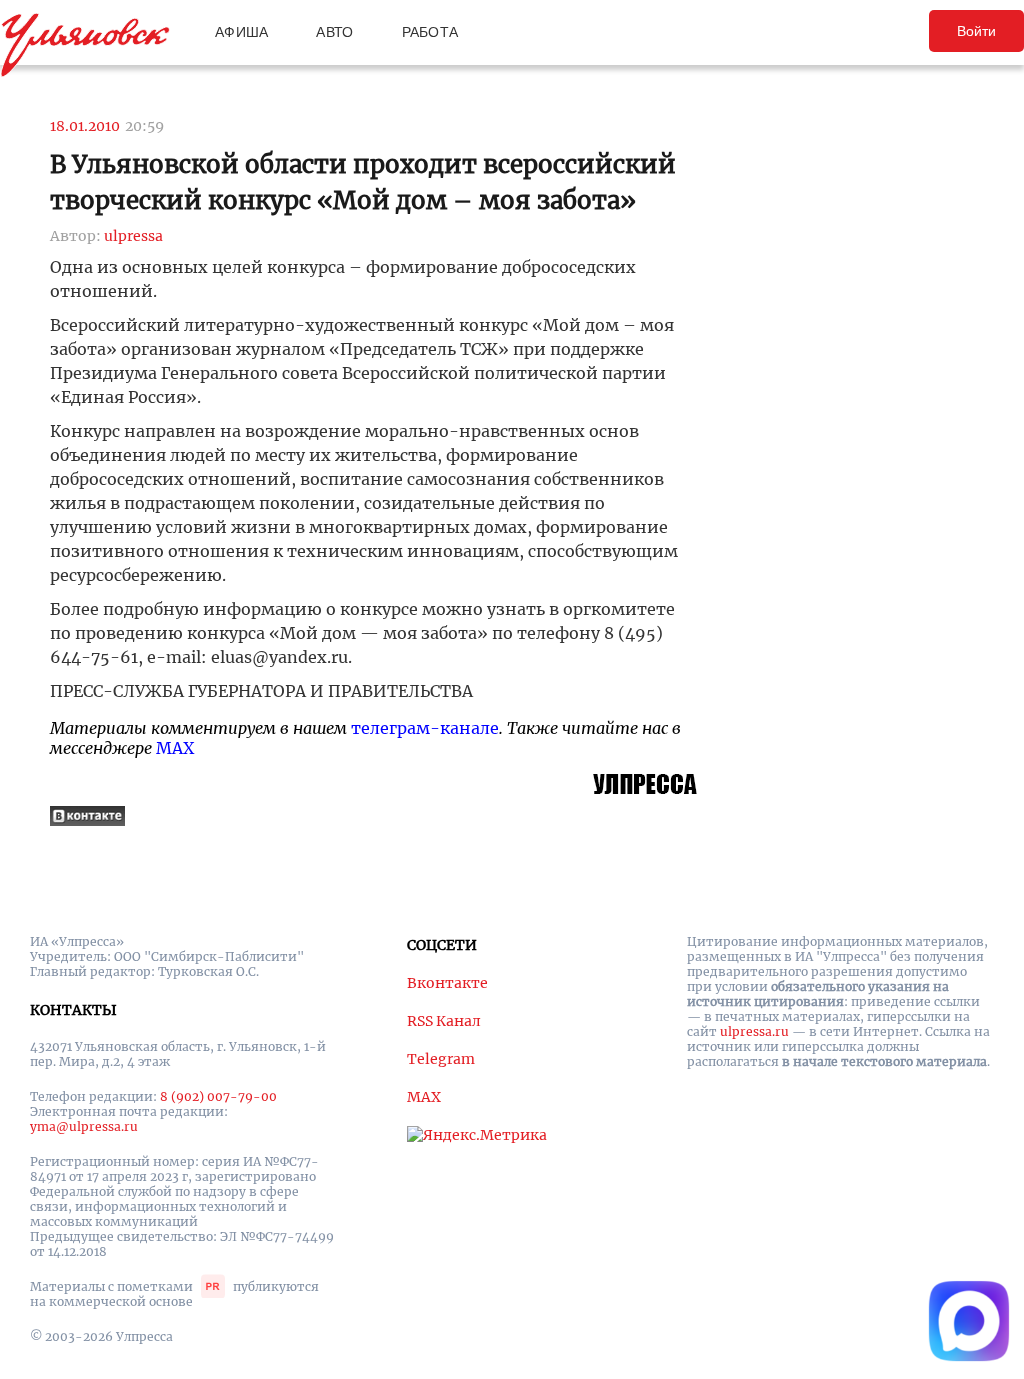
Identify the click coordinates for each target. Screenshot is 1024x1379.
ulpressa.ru (754, 1031)
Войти (976, 31)
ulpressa (133, 236)
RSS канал (444, 1021)
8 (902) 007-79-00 (218, 1096)
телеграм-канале (425, 728)
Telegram (441, 1059)
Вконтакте (447, 983)
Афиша (241, 32)
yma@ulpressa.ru (84, 1126)
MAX (175, 748)
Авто (334, 32)
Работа (430, 32)
